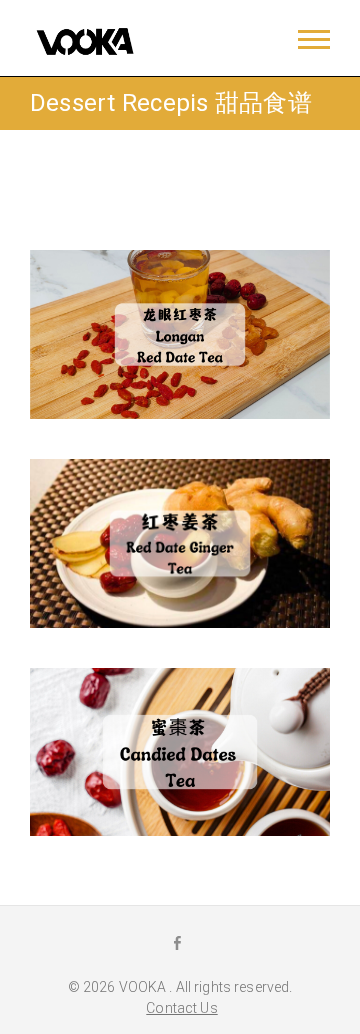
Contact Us (181, 1008)
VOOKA (144, 987)
